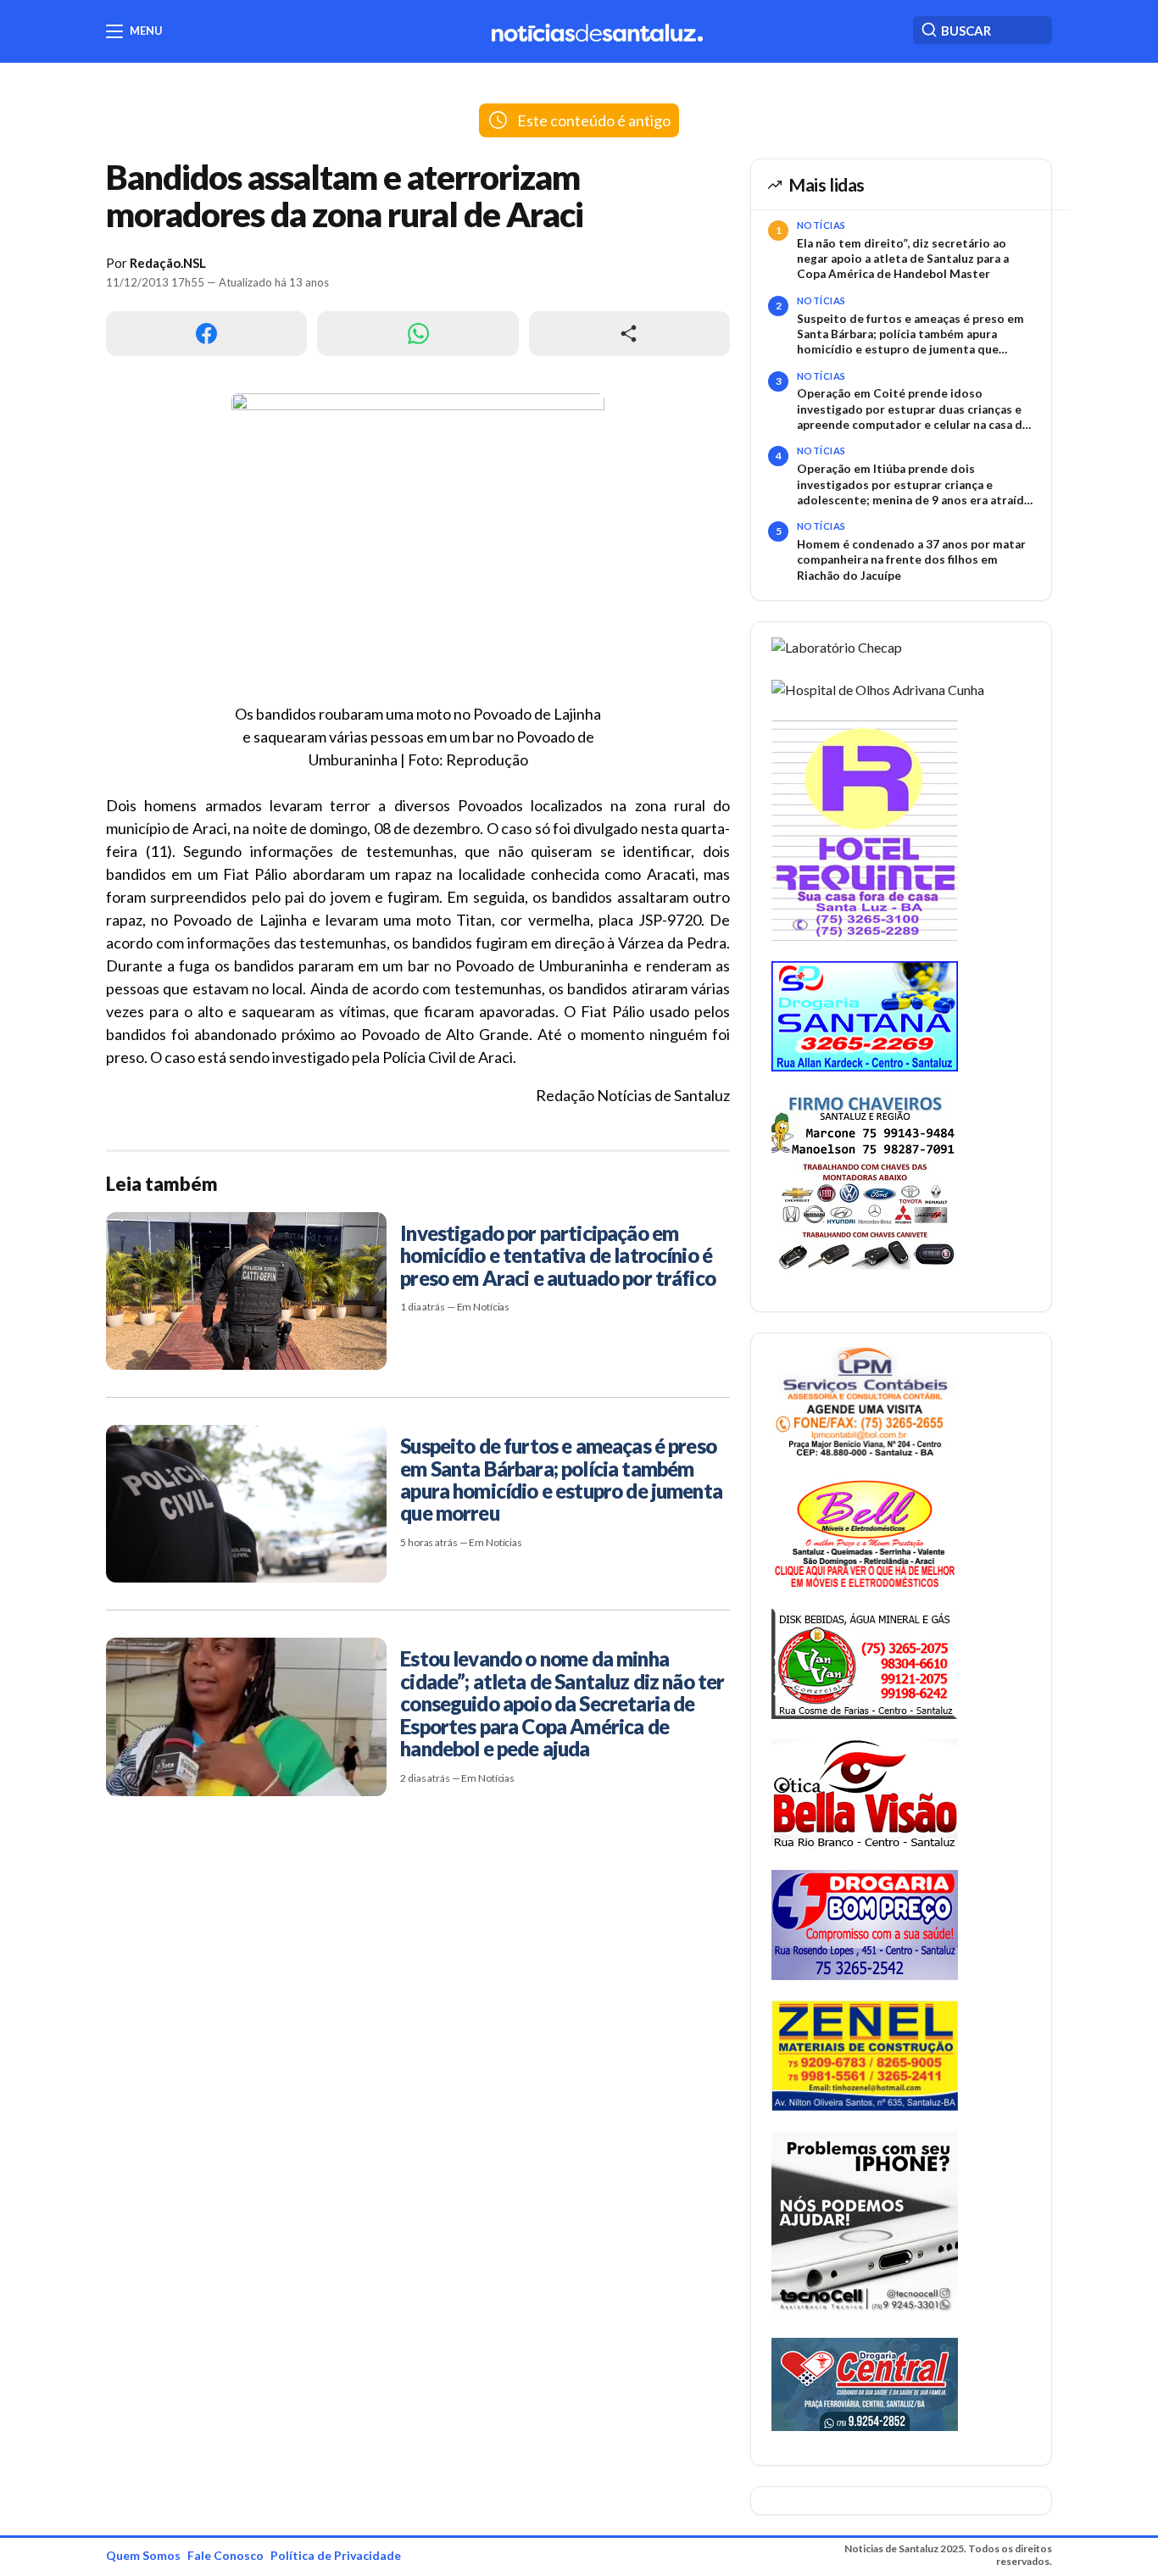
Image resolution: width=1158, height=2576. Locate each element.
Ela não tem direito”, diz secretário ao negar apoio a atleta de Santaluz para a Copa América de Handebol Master (903, 259)
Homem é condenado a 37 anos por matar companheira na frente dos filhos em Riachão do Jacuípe (911, 560)
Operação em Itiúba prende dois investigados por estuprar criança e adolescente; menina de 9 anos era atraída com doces (913, 485)
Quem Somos (143, 2555)
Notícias (821, 225)
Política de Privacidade (336, 2555)
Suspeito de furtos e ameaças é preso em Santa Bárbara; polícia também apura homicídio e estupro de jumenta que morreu (910, 335)
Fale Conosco (225, 2555)
